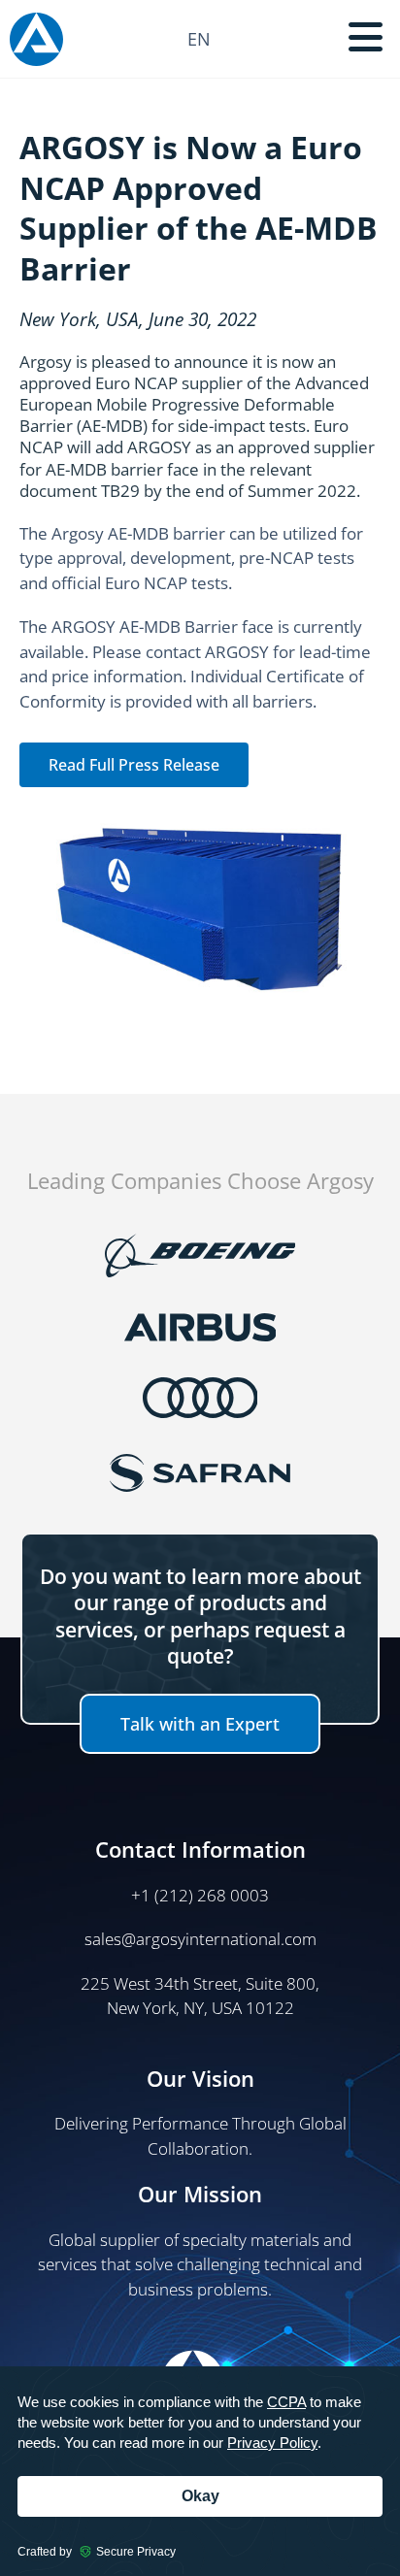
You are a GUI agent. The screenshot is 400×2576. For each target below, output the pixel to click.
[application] (200, 2471)
